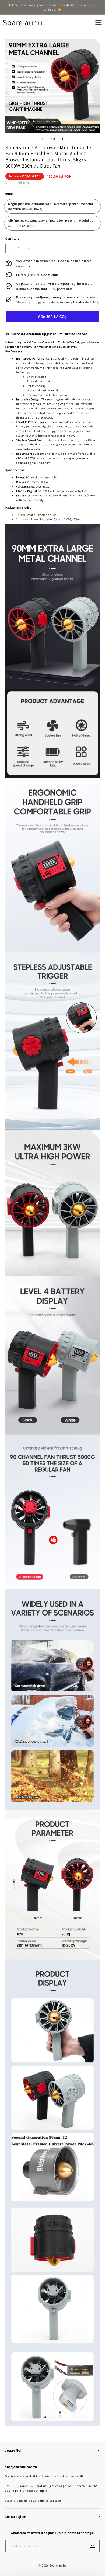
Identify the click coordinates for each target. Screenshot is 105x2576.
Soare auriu (23, 22)
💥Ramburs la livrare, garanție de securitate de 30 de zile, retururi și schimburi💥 (53, 7)
